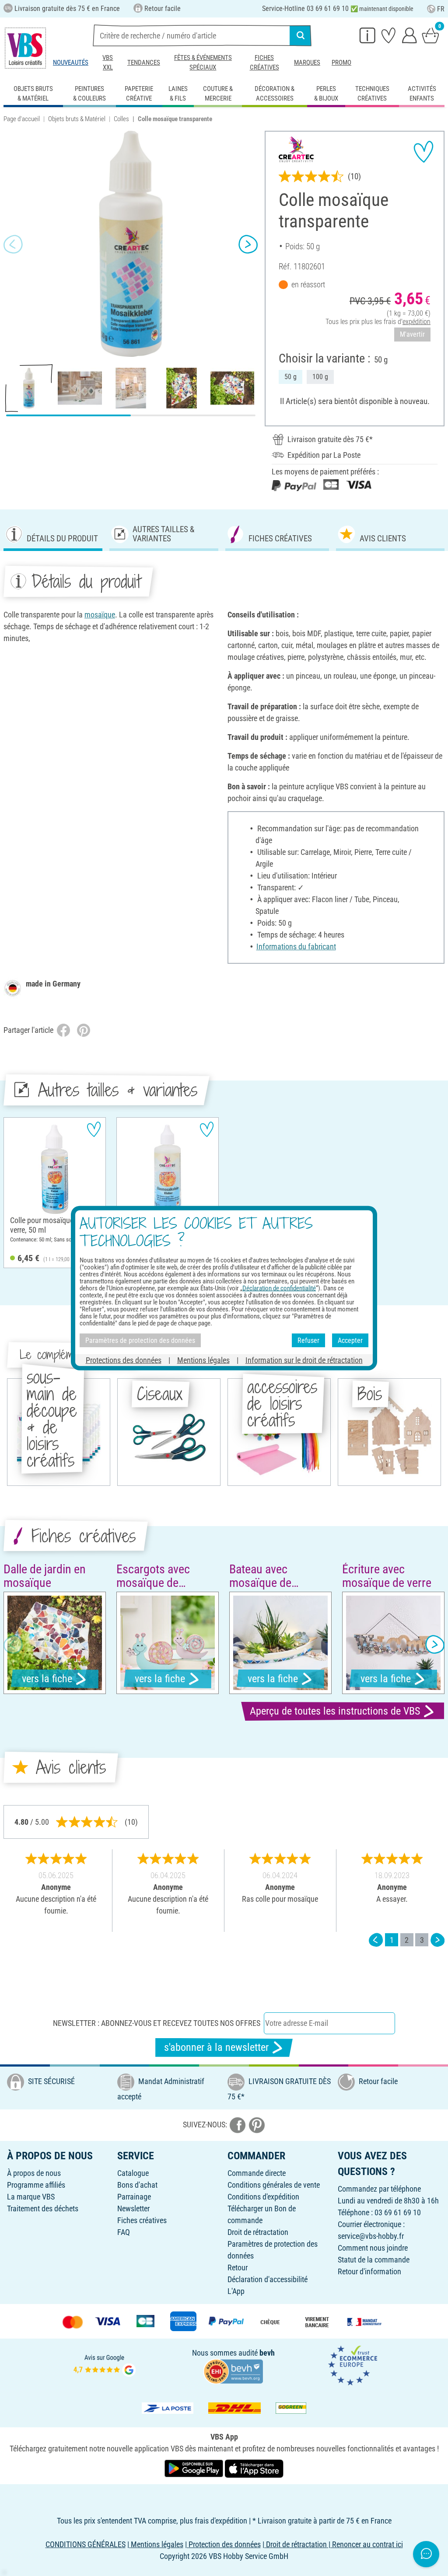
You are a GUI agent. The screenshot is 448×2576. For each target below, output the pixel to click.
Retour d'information (369, 2271)
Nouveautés (71, 63)
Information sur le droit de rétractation (304, 1360)
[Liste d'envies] (388, 35)
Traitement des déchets (43, 2208)
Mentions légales (203, 1360)
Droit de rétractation (258, 2232)
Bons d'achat (137, 2185)
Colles (121, 119)
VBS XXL (108, 63)
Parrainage (134, 2197)
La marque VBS (31, 2197)
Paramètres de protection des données (140, 1340)
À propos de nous (34, 2173)
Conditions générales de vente (274, 2185)
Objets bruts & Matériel (77, 119)
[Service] (367, 35)
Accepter (350, 1340)
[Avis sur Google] (105, 2365)
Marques (307, 63)
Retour (238, 2268)
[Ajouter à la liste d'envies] (423, 152)
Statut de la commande (374, 2260)
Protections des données (124, 1360)
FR (441, 9)
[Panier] (430, 35)
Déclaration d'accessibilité (268, 2279)
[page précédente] (376, 1940)
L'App (236, 2291)
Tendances (144, 63)
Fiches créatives (264, 63)
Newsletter (133, 2208)
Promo (341, 63)
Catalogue (133, 2173)
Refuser (308, 1340)
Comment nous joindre (373, 2248)
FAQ (124, 2232)
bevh (267, 2353)
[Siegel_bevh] (233, 2370)
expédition (416, 322)
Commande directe (257, 2173)
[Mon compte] (409, 35)
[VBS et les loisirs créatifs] (25, 48)
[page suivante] (437, 1940)
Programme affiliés (36, 2185)
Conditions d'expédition (263, 2197)
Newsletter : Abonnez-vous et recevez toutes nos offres (157, 2023)
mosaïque (100, 615)
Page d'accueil (22, 119)
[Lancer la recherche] (301, 35)
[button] (13, 244)
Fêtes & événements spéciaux (203, 63)
